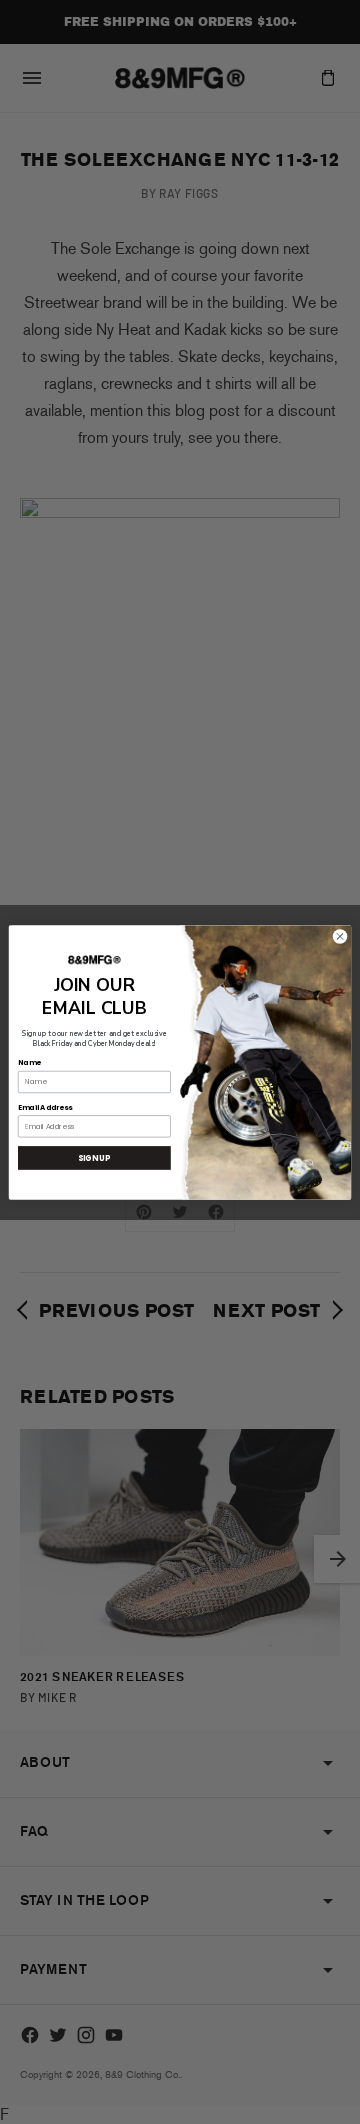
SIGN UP (94, 1157)
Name (29, 1062)
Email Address (45, 1107)
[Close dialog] (339, 935)
